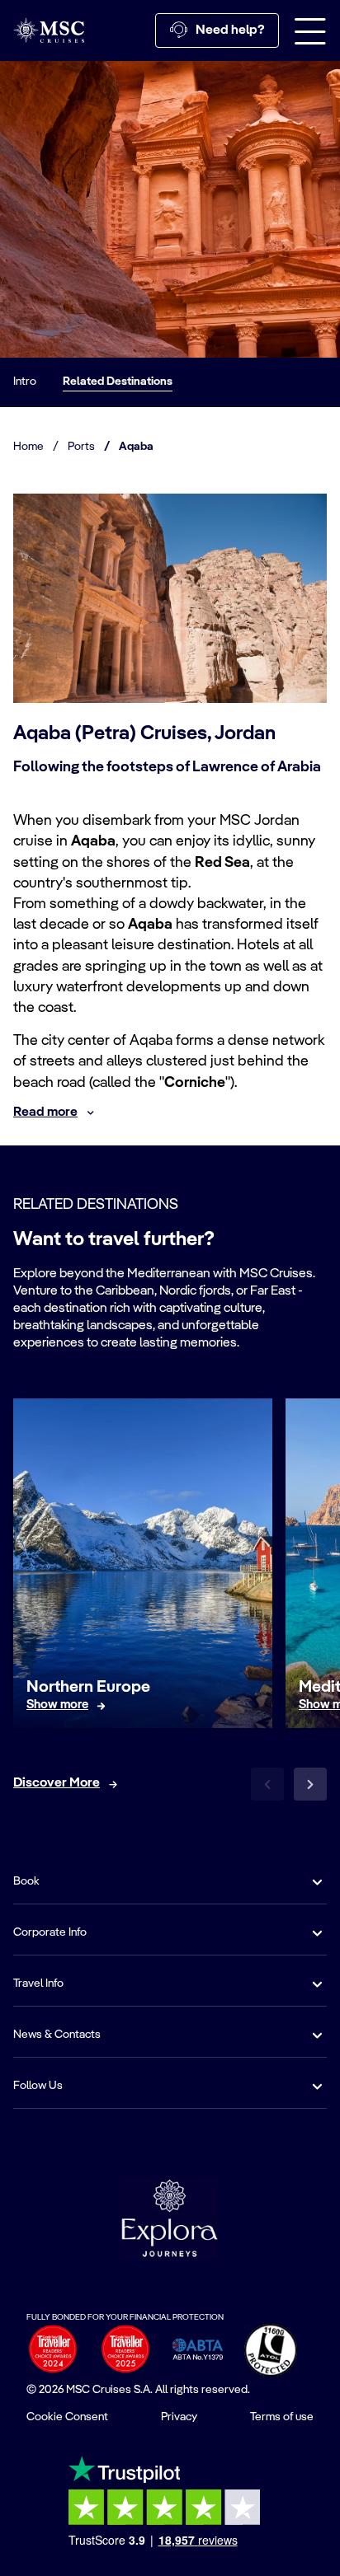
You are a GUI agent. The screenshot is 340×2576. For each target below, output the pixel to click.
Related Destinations (118, 382)
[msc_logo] (49, 30)
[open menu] (310, 30)
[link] (57, 1705)
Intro (25, 382)
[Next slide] (310, 1784)
